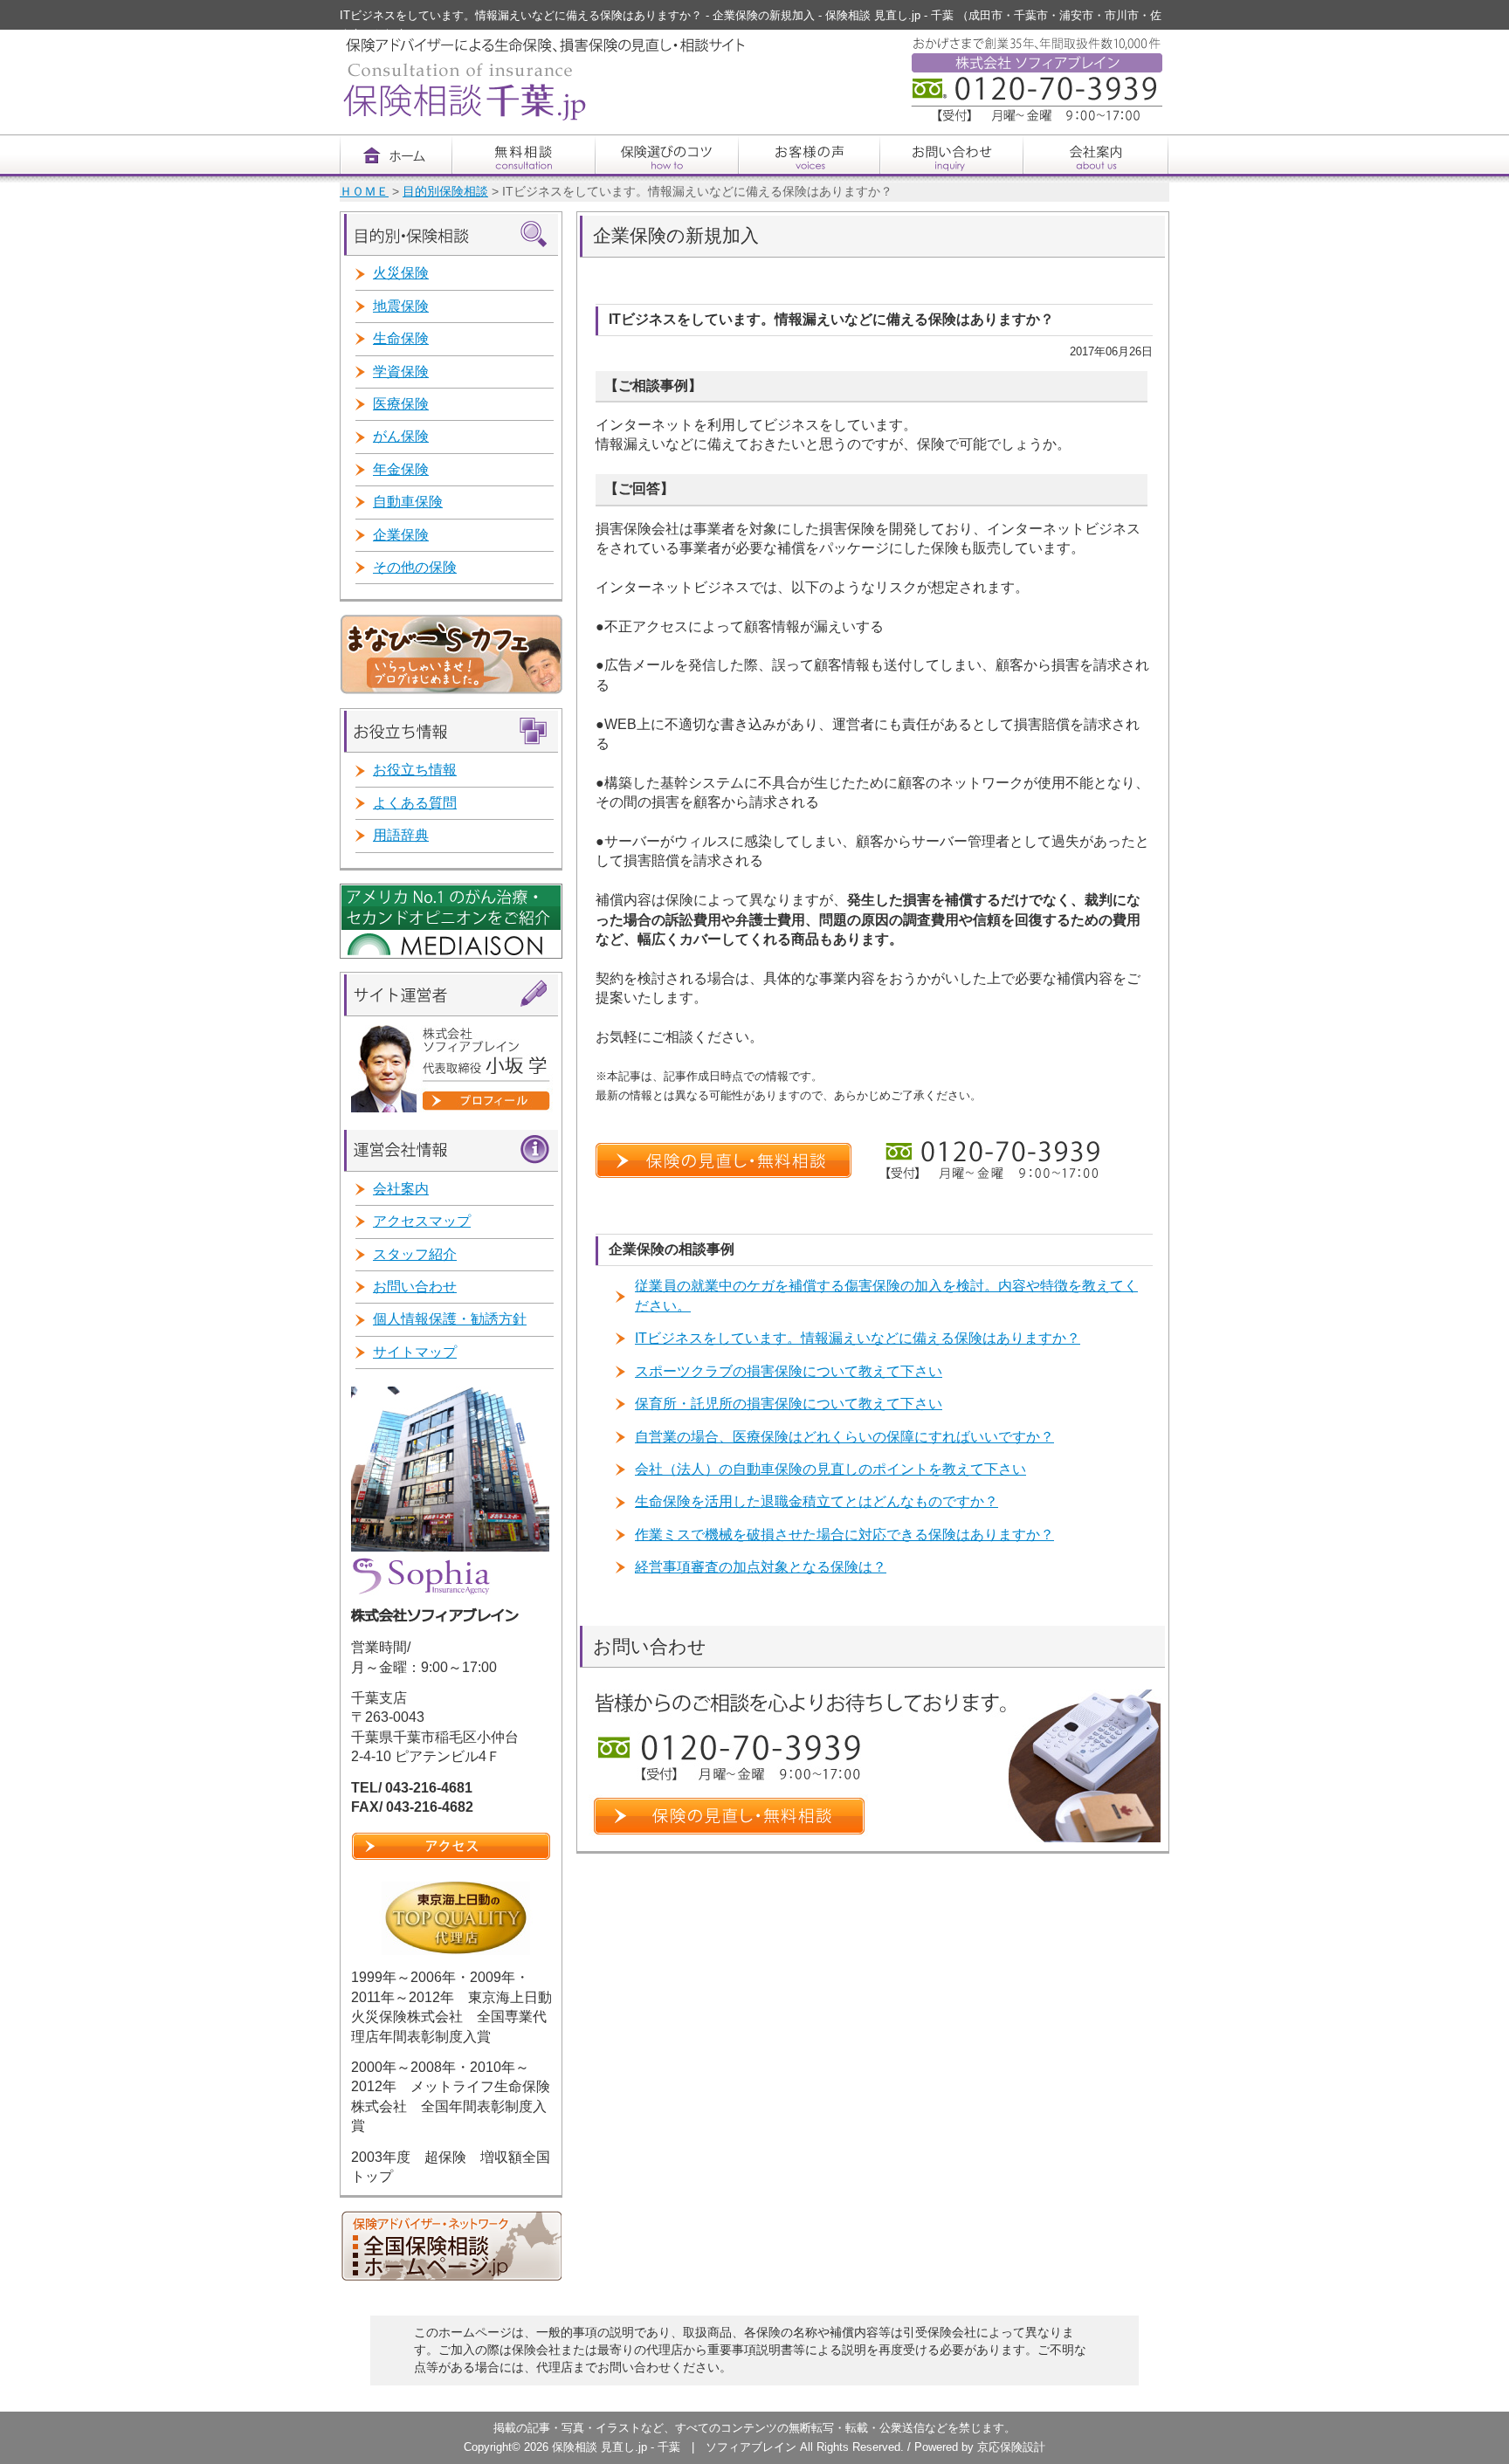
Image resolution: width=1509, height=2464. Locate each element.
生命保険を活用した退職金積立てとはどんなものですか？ (817, 1501)
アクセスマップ (422, 1221)
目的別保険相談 (445, 192)
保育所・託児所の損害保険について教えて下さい (789, 1404)
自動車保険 (408, 502)
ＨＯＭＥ (364, 192)
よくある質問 (415, 803)
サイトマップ (415, 1352)
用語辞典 (401, 835)
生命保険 (401, 338)
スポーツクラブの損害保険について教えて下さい (789, 1371)
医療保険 (401, 404)
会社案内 (401, 1189)
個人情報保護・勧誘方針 (450, 1319)
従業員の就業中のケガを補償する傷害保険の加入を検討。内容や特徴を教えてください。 (886, 1295)
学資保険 (401, 372)
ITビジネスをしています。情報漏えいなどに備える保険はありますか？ (858, 1338)
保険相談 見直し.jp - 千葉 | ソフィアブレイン (676, 2447)
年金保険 (401, 469)
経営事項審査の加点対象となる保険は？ (761, 1567)
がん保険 (401, 436)
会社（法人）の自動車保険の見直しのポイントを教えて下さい (830, 1469)
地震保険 (401, 306)
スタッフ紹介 (415, 1254)
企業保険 (401, 535)
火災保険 (401, 273)
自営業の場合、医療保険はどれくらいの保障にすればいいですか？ (844, 1437)
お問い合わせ (415, 1287)
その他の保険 (415, 567)
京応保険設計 (1011, 2447)
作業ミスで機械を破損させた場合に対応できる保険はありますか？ (844, 1535)
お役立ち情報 (415, 770)
